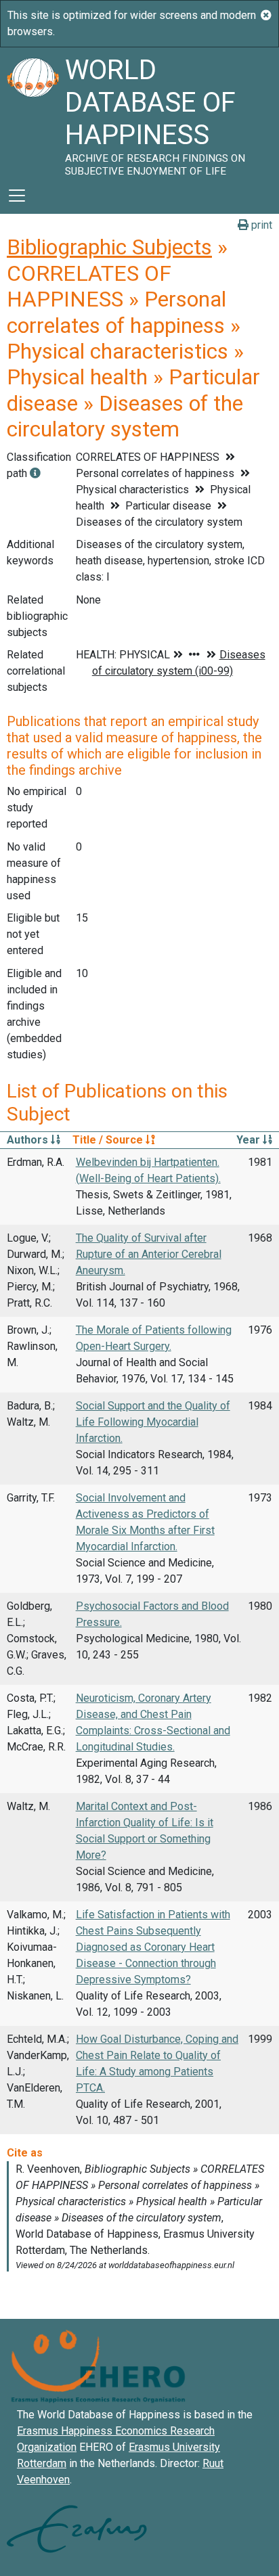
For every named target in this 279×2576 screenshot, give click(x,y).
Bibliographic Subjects (109, 247)
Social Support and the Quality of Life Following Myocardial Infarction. (153, 1422)
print (260, 225)
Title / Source (109, 1140)
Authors (29, 1140)
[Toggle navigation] (17, 196)
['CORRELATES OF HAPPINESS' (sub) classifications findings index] (35, 473)
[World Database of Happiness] (33, 112)
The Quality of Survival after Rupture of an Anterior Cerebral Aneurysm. (149, 1254)
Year (250, 1140)
